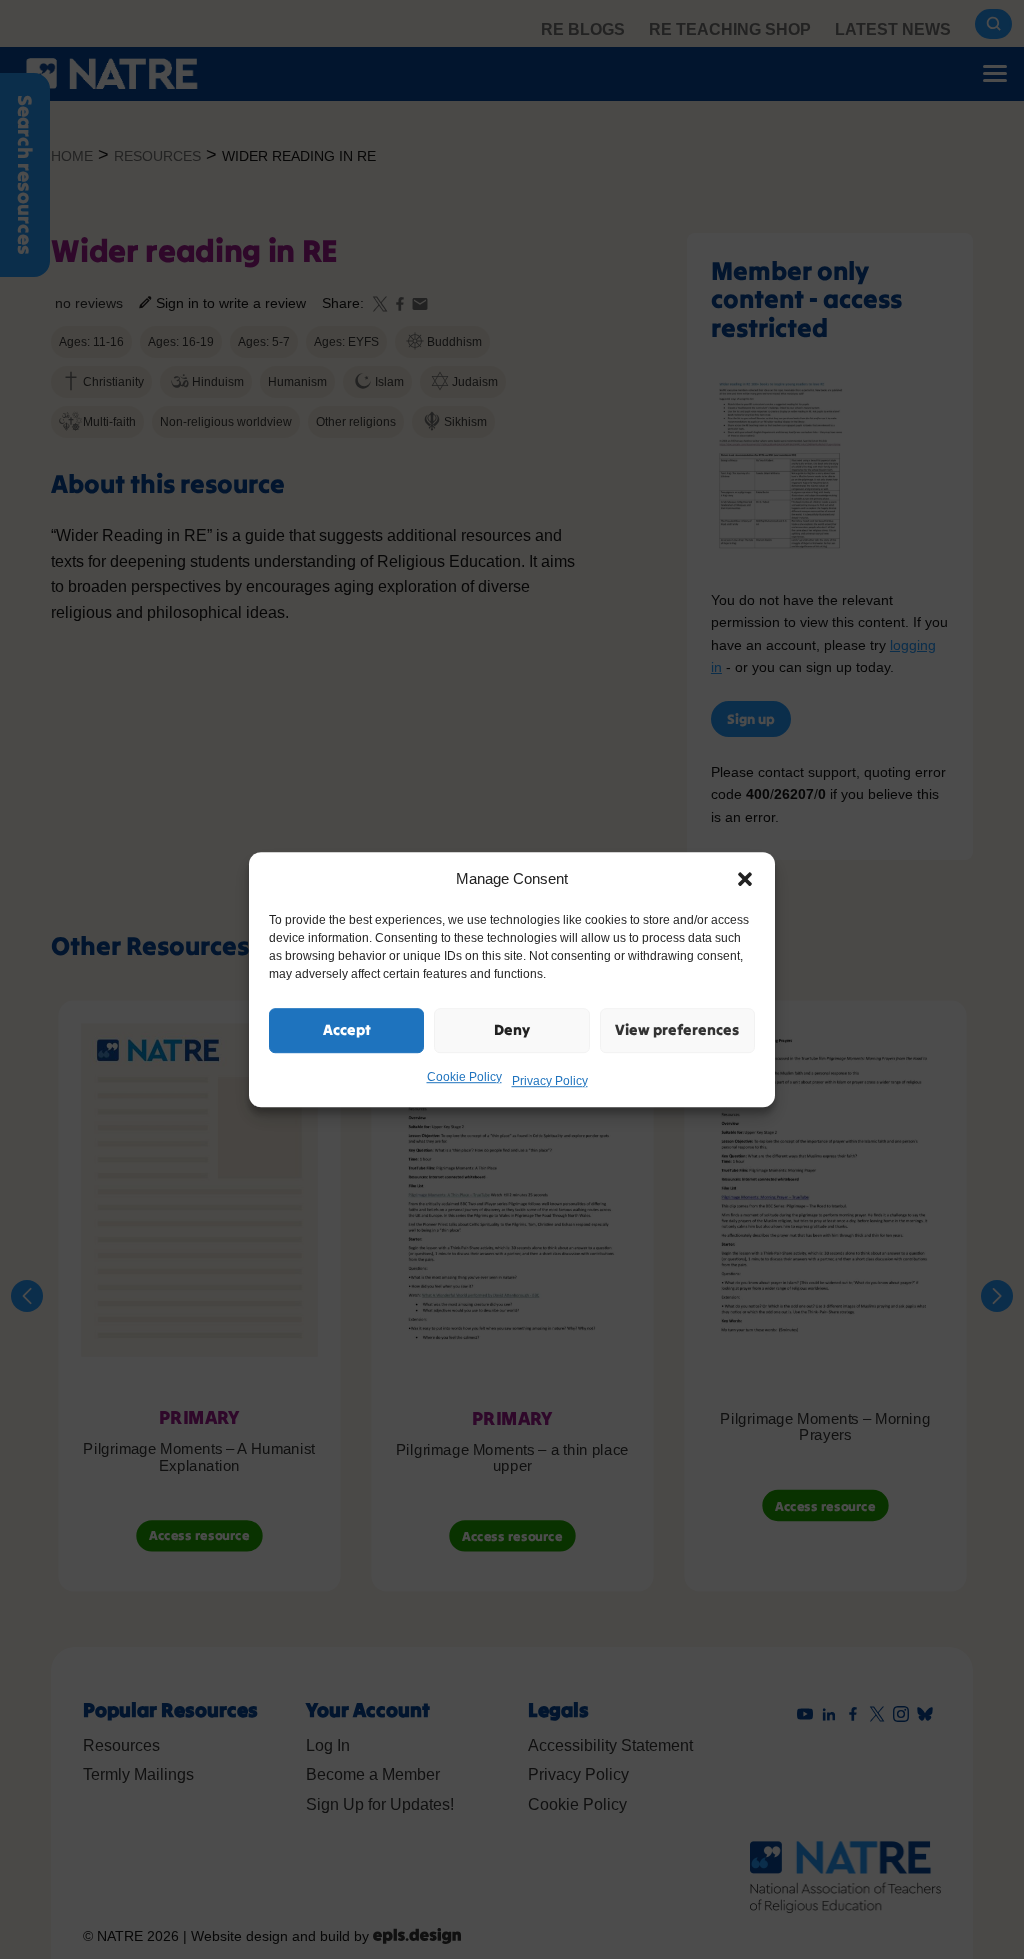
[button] (745, 879)
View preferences (677, 1029)
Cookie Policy (464, 1077)
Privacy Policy (550, 1081)
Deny (512, 1029)
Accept (347, 1029)
